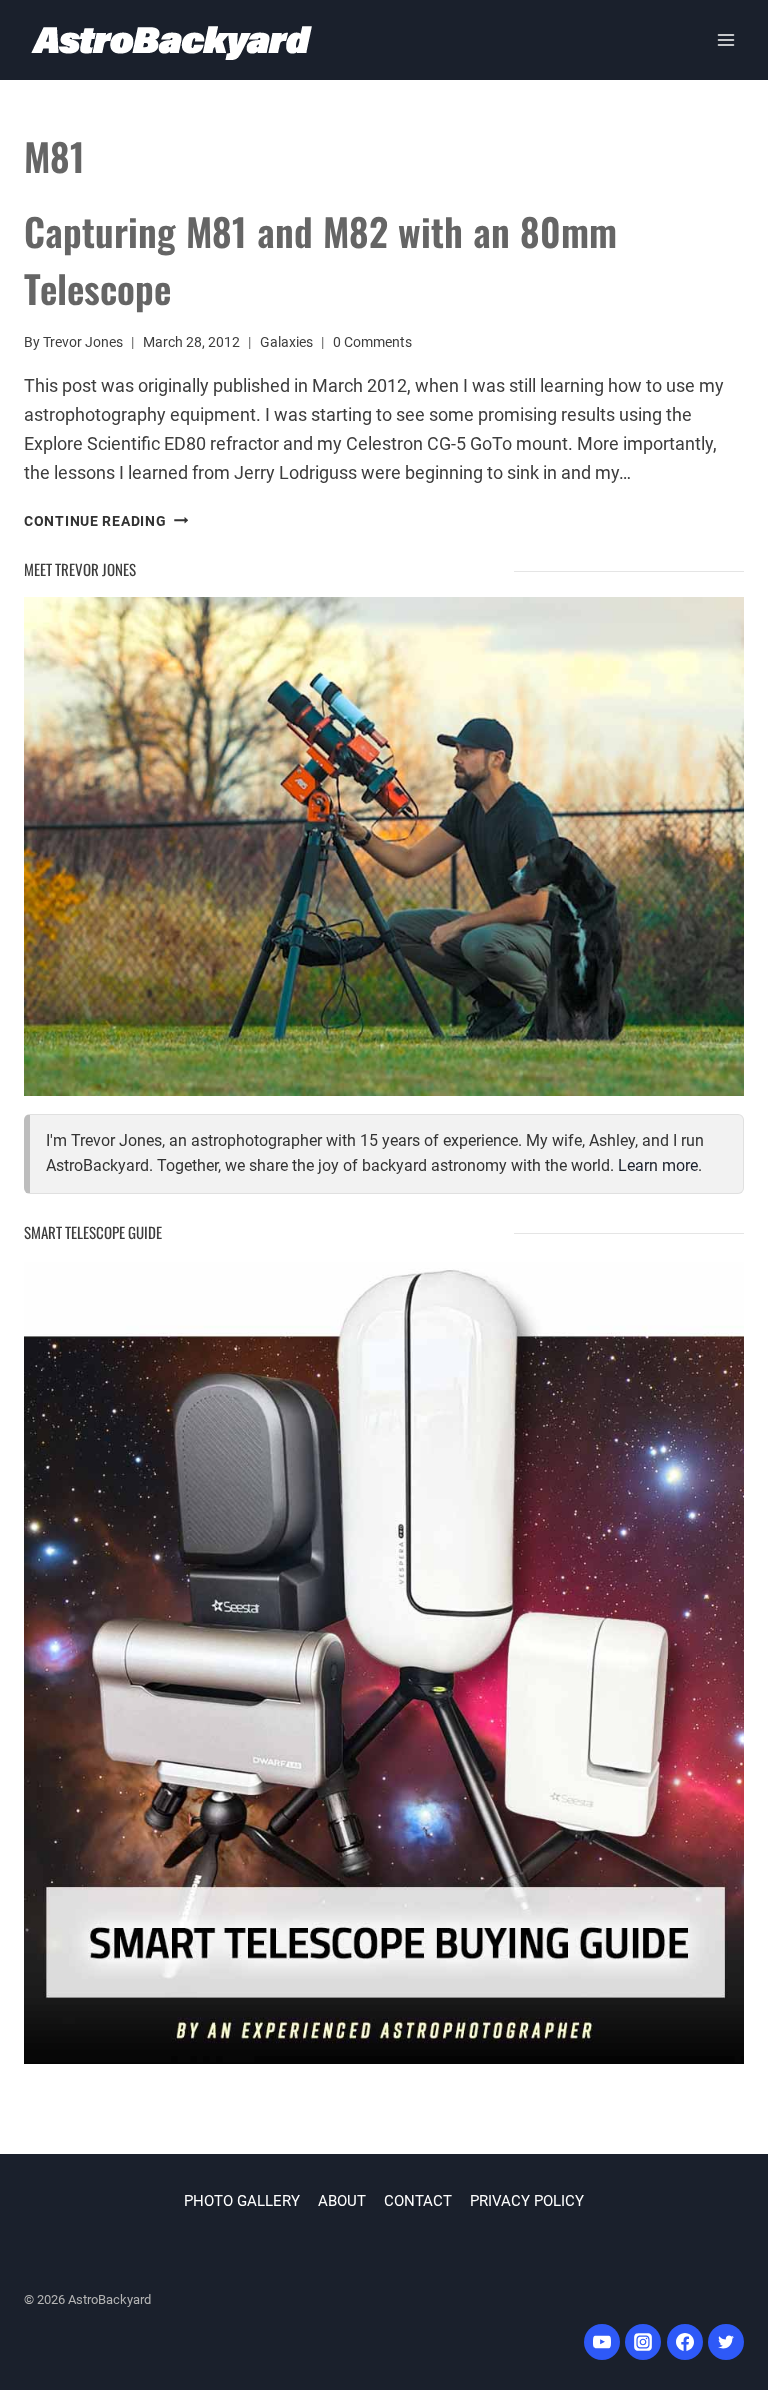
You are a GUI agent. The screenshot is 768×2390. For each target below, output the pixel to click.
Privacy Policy (527, 2201)
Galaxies (286, 342)
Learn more (658, 1165)
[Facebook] (685, 2342)
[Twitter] (726, 2342)
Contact (418, 2201)
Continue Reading (106, 521)
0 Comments (372, 342)
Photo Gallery (242, 2201)
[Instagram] (643, 2342)
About (342, 2201)
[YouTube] (602, 2342)
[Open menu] (725, 39)
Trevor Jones (83, 342)
